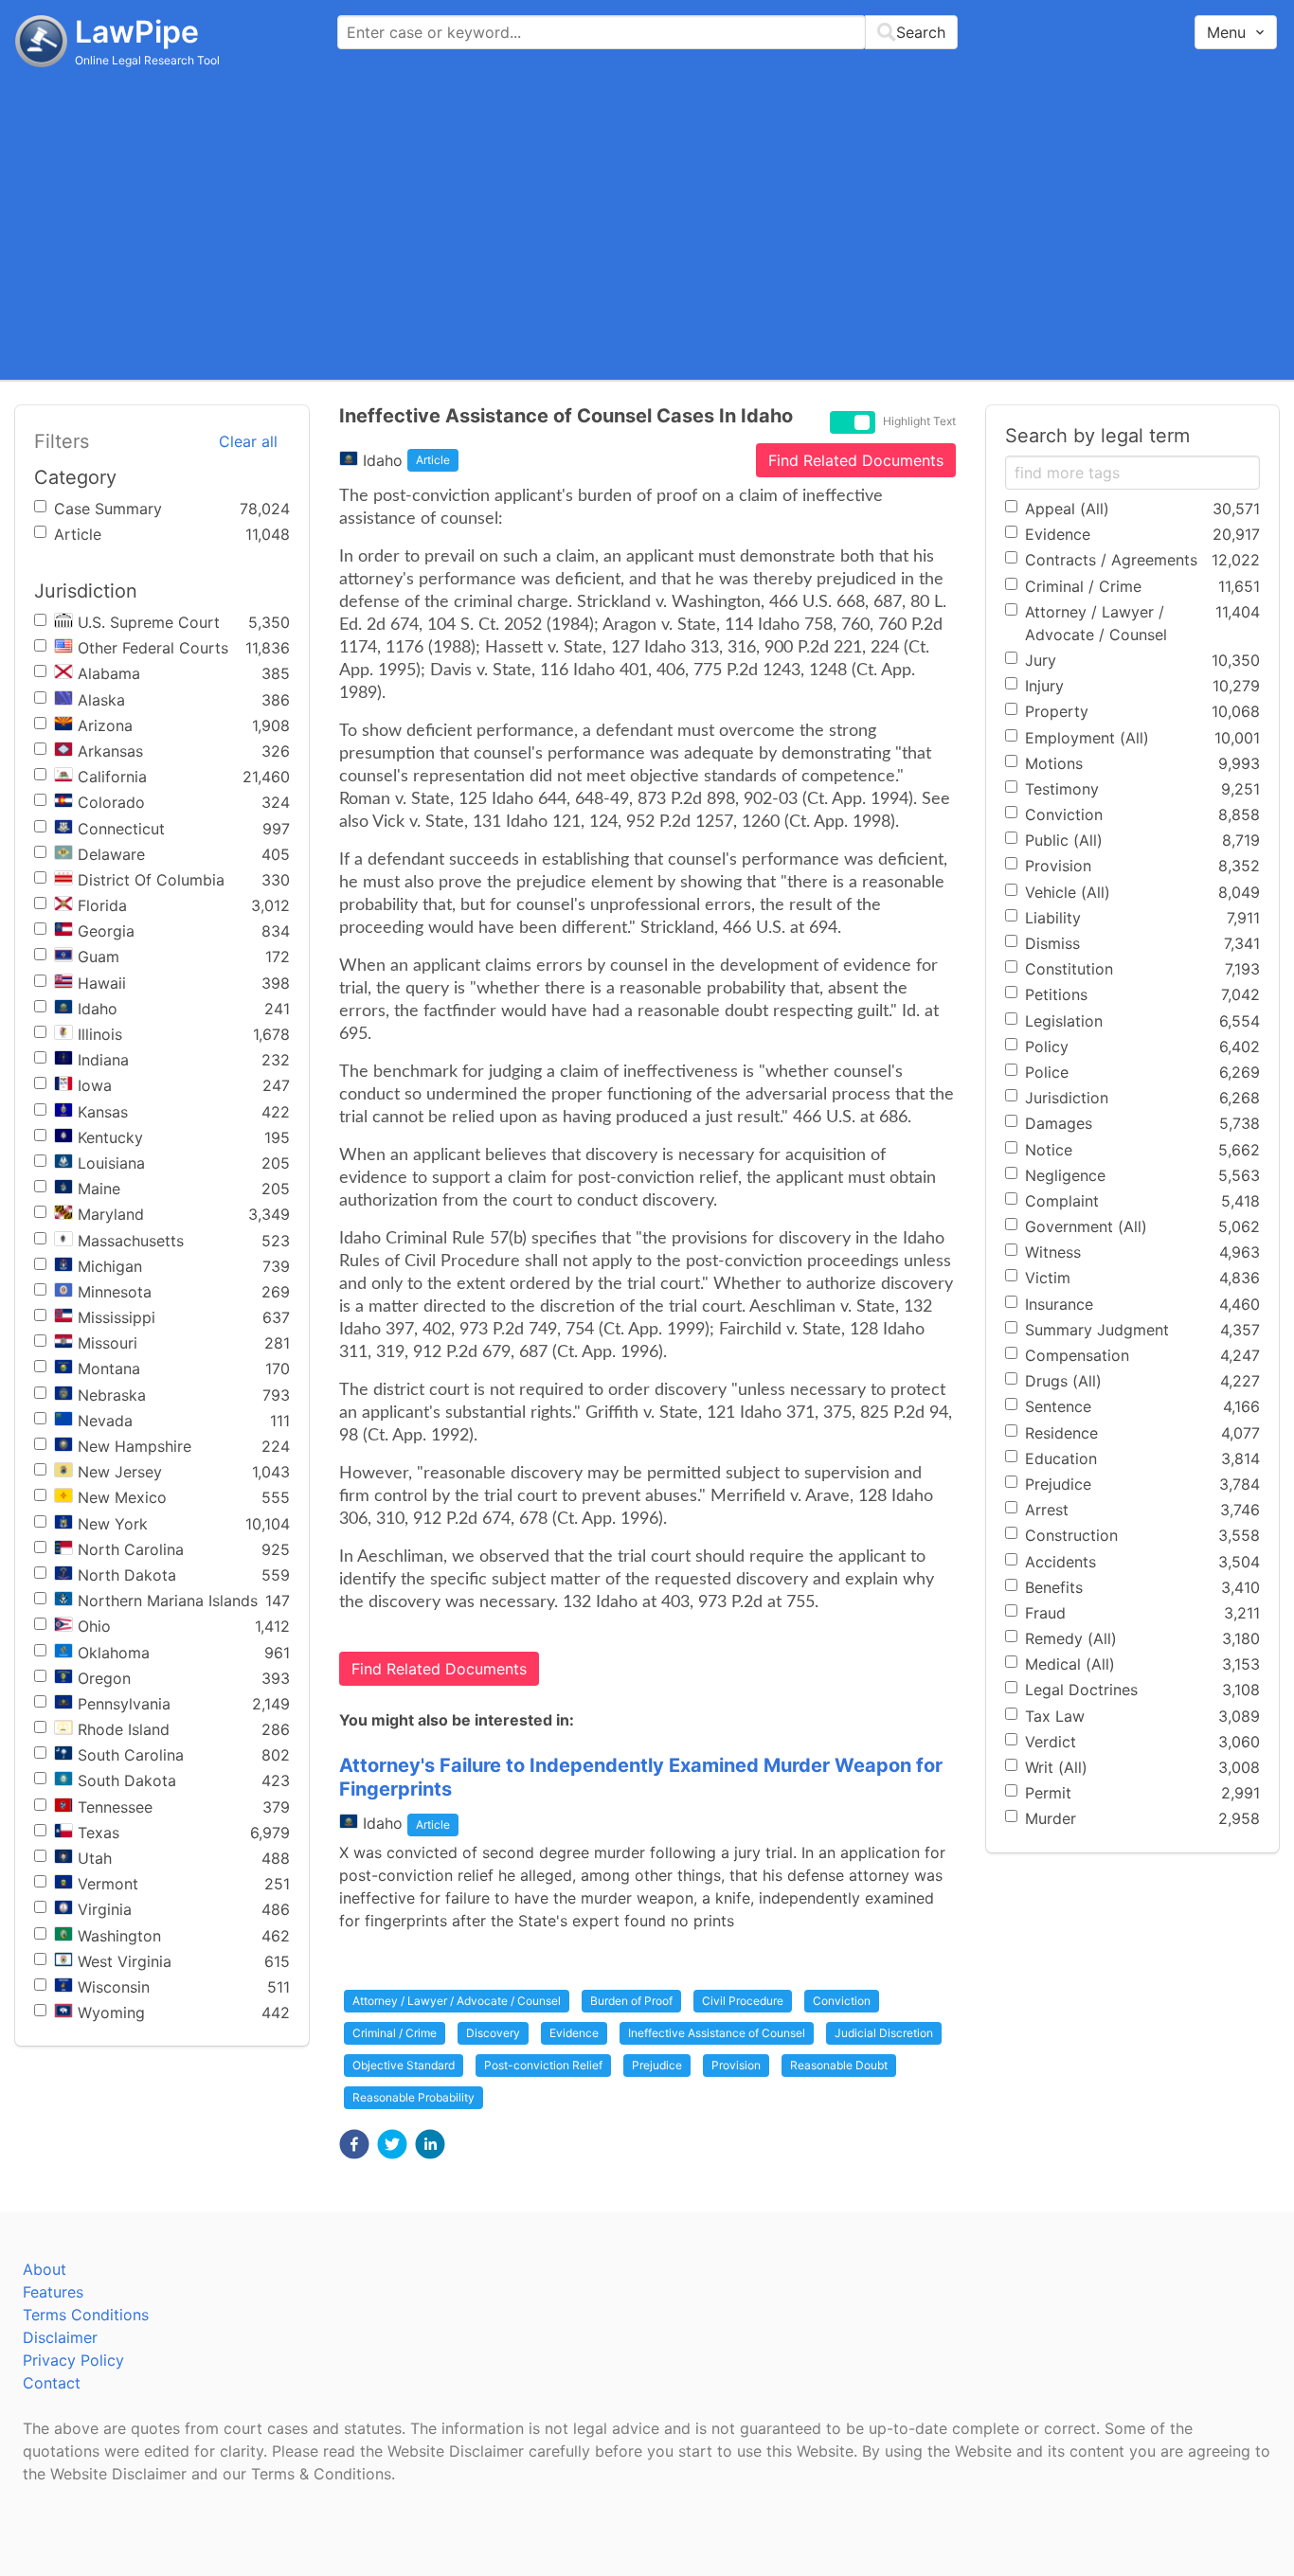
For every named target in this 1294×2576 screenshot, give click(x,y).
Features (53, 2292)
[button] (354, 2144)
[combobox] (647, 32)
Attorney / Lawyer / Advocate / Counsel (457, 2001)
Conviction (842, 2001)
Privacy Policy (73, 2360)
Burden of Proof (631, 2001)
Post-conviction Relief (543, 2065)
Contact (52, 2383)
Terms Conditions (86, 2315)
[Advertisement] (647, 223)
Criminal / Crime (395, 2033)
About (45, 2269)
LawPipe (137, 32)
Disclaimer (60, 2337)
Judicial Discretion (884, 2033)
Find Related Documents (856, 460)
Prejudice (657, 2065)
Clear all (248, 441)
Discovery (493, 2033)
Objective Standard (404, 2065)
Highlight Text (919, 421)
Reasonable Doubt (839, 2065)
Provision (736, 2065)
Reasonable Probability (413, 2097)
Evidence (574, 2033)
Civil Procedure (743, 2001)
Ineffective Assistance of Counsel (717, 2033)
